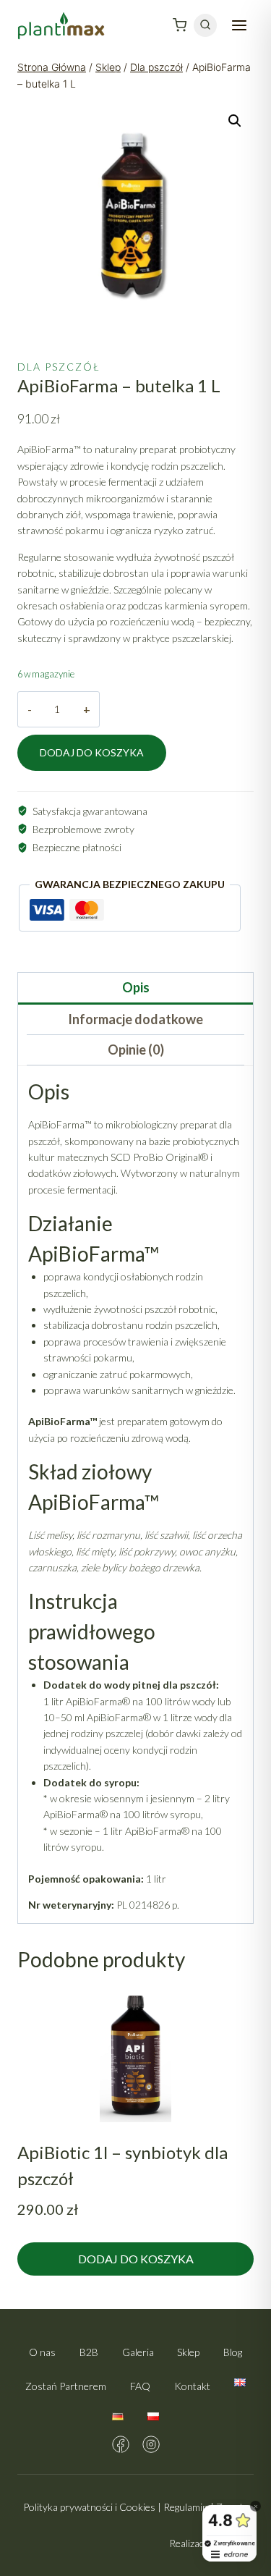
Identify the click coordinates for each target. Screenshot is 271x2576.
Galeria (138, 2352)
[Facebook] (121, 2444)
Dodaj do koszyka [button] (136, 2259)
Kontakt (192, 2386)
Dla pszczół (59, 367)
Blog (233, 2352)
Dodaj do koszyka (92, 752)
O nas (42, 2352)
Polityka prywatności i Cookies (89, 2507)
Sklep (188, 2352)
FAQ (140, 2386)
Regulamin (186, 2507)
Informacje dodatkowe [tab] (135, 1019)
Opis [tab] (136, 987)
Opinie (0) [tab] (136, 1050)
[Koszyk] (180, 25)
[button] (235, 121)
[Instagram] (151, 2444)
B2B (89, 2352)
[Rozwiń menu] (239, 25)
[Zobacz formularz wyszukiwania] (205, 25)
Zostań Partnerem (66, 2386)
